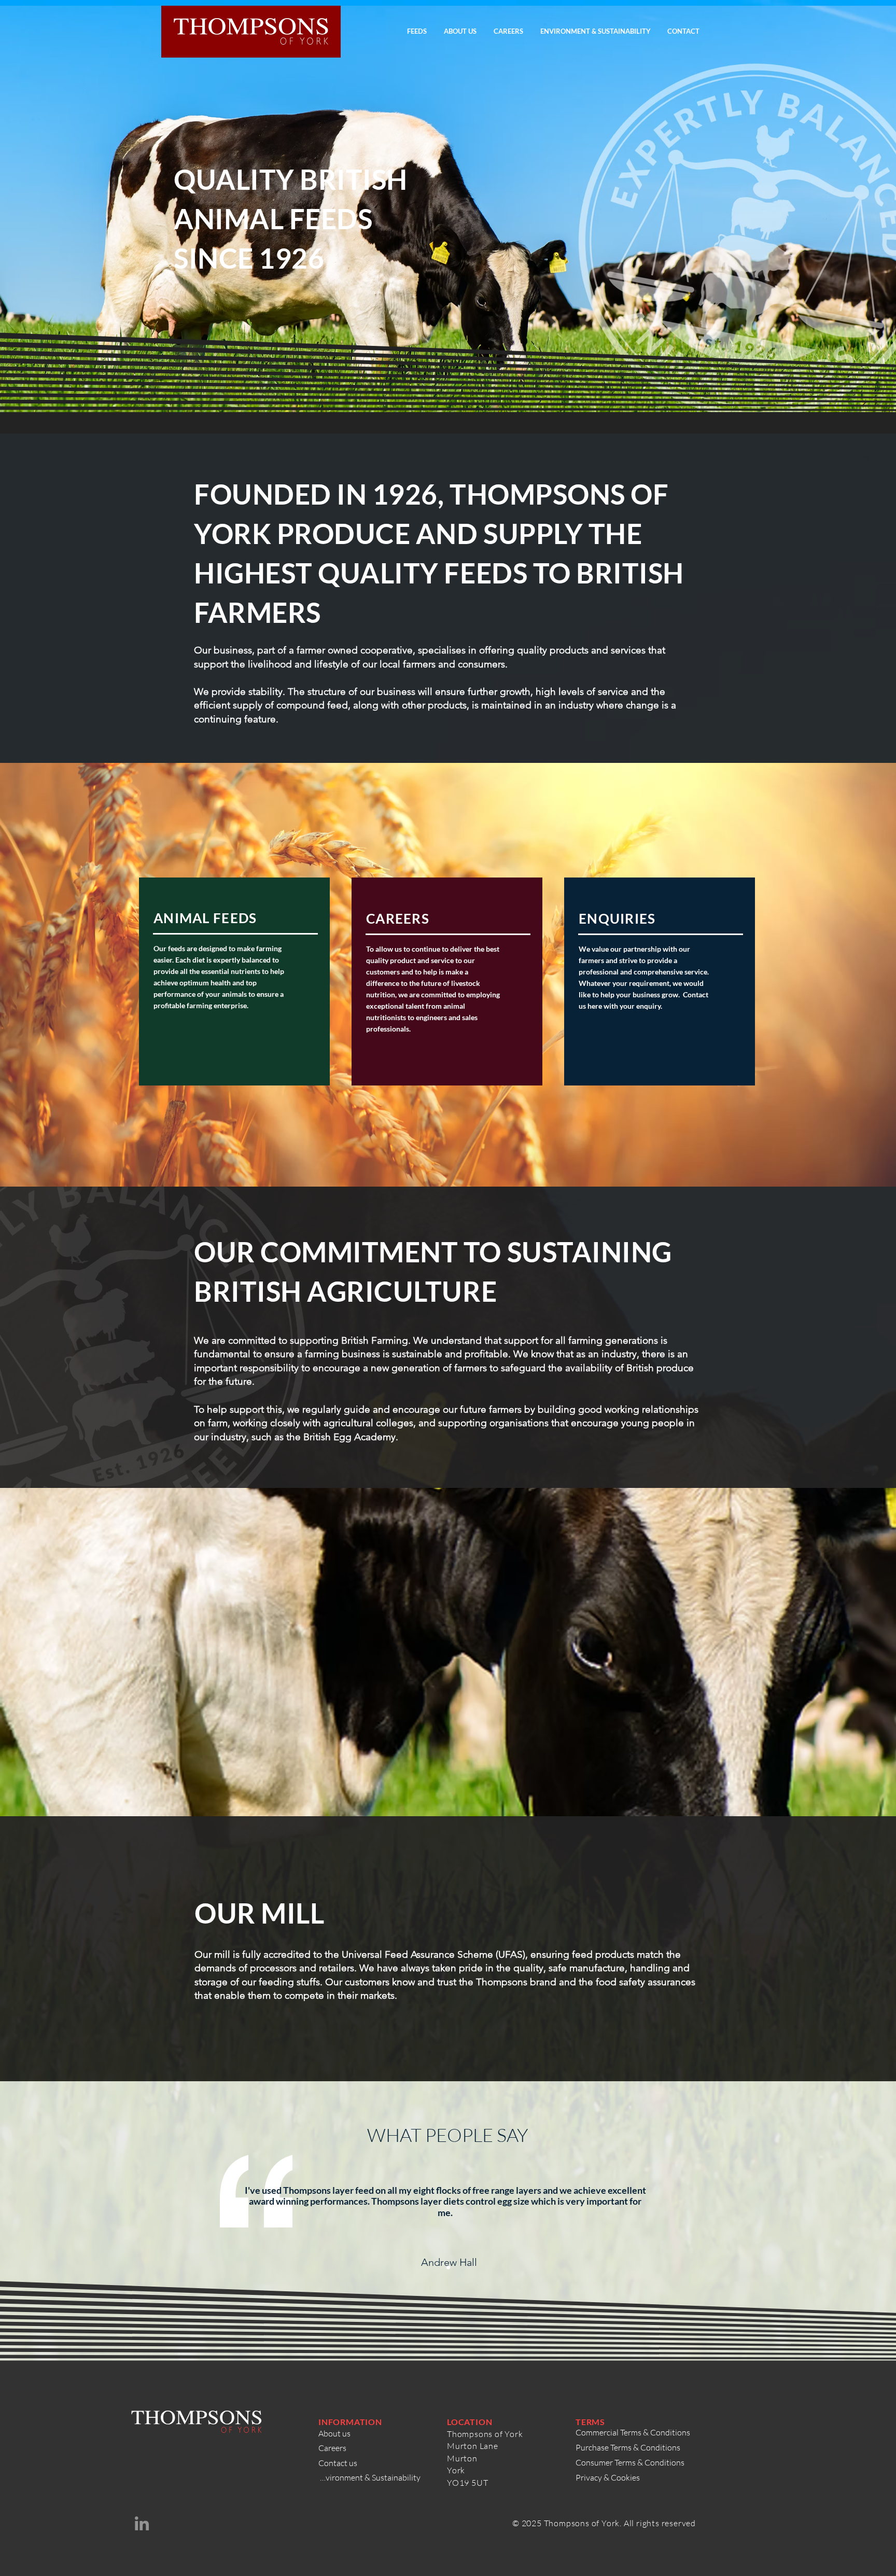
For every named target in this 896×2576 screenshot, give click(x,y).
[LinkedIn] (142, 2523)
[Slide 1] (448, 2267)
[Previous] (208, 2215)
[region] (234, 981)
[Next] (688, 2215)
